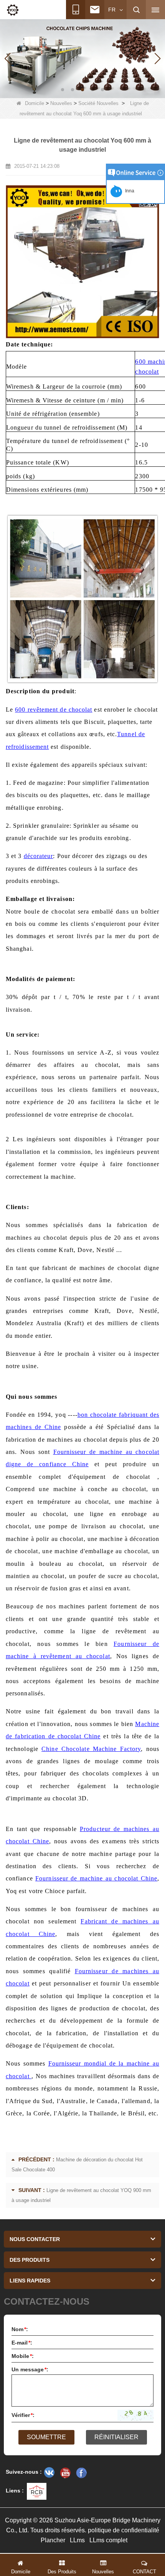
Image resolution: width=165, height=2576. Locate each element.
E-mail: (22, 2343)
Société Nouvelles (98, 103)
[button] (63, 90)
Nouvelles (61, 103)
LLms (77, 2540)
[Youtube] (65, 2473)
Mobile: (23, 2356)
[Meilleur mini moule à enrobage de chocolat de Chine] (82, 58)
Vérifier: (23, 2415)
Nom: (20, 2329)
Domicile (35, 103)
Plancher (53, 2540)
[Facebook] (81, 2473)
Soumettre (46, 2437)
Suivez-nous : (24, 2472)
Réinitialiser (116, 2437)
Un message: (30, 2369)
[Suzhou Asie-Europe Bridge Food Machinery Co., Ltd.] (13, 10)
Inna (129, 191)
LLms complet (108, 2540)
